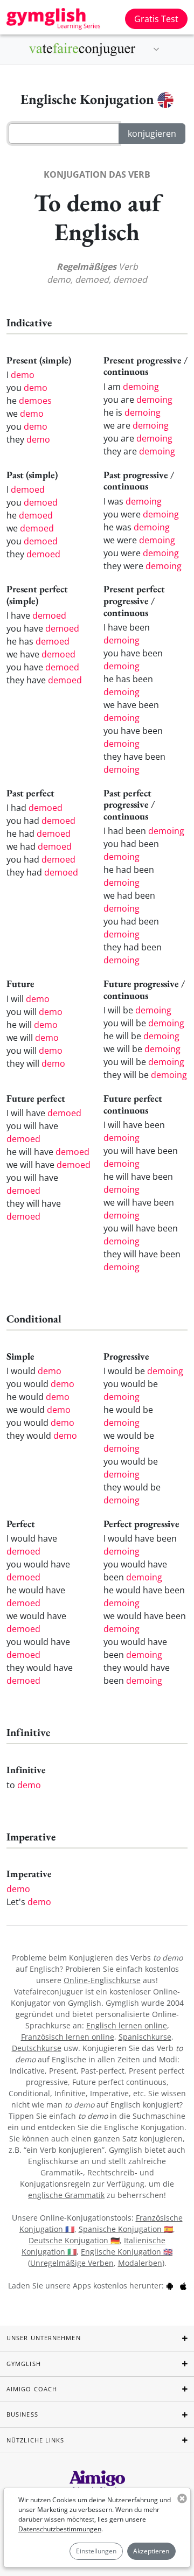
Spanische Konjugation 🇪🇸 (126, 2229)
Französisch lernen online (68, 2037)
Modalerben (140, 2263)
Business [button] (22, 2414)
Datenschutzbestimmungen (60, 2529)
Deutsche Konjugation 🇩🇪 (74, 2240)
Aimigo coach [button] (32, 2389)
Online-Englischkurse (102, 1980)
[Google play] (170, 2285)
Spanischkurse (145, 2037)
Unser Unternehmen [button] (44, 2338)
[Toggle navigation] (156, 50)
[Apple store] (183, 2285)
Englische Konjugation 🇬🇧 (127, 2252)
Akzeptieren (151, 2551)
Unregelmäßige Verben (72, 2263)
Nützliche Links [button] (36, 2440)
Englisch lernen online (127, 2025)
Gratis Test (156, 19)
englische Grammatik (66, 2195)
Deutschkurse (37, 2048)
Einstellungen (96, 2551)
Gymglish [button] (24, 2364)
